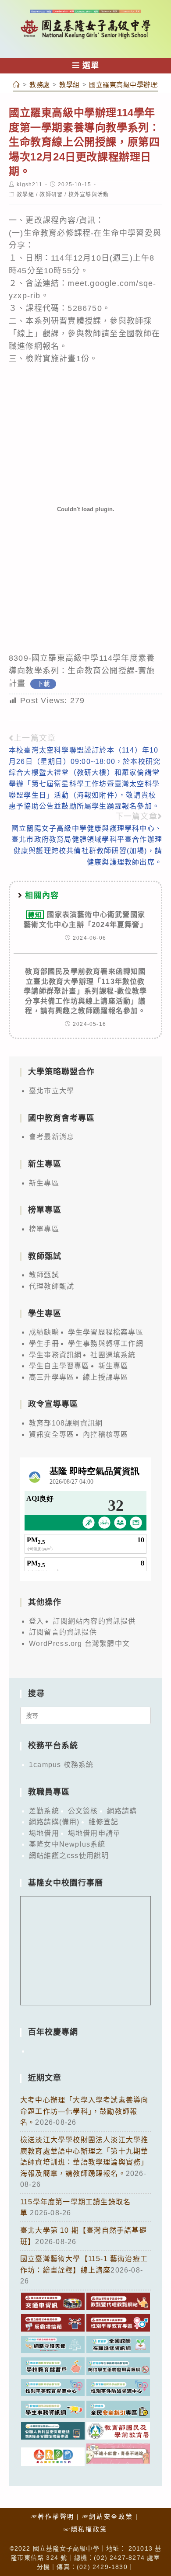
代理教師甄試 (52, 1286)
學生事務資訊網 (55, 1355)
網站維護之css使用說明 (69, 1856)
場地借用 (44, 1833)
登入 (36, 1621)
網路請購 (122, 1811)
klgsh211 (30, 185)
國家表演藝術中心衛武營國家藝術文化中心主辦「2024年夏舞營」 (85, 919)
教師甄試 (44, 1275)
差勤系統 (44, 1811)
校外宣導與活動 (89, 195)
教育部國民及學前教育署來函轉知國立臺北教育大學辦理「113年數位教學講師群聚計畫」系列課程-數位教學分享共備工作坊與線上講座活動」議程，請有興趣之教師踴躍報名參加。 (85, 991)
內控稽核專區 (105, 1434)
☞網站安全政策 (108, 2517)
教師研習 (51, 195)
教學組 (25, 195)
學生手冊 (44, 1344)
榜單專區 (44, 1229)
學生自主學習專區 (59, 1366)
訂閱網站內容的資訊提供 (94, 1621)
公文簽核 (83, 1811)
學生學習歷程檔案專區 (106, 1332)
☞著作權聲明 (53, 2517)
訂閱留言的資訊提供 (63, 1632)
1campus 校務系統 (61, 1765)
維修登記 (104, 1822)
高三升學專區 (52, 1377)
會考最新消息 (52, 1137)
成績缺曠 (44, 1332)
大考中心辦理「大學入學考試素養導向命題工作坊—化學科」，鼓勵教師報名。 (84, 2111)
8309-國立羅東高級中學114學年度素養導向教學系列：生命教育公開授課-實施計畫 (82, 671)
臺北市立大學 (52, 1091)
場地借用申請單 (94, 1833)
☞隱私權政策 (85, 2529)
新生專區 (44, 1183)
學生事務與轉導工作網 (106, 1344)
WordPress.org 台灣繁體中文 (79, 1644)
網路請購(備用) (54, 1822)
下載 (43, 684)
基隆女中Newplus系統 (67, 1844)
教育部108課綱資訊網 (66, 1423)
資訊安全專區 (52, 1434)
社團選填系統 (113, 1355)
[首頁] (17, 85)
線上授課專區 (105, 1377)
